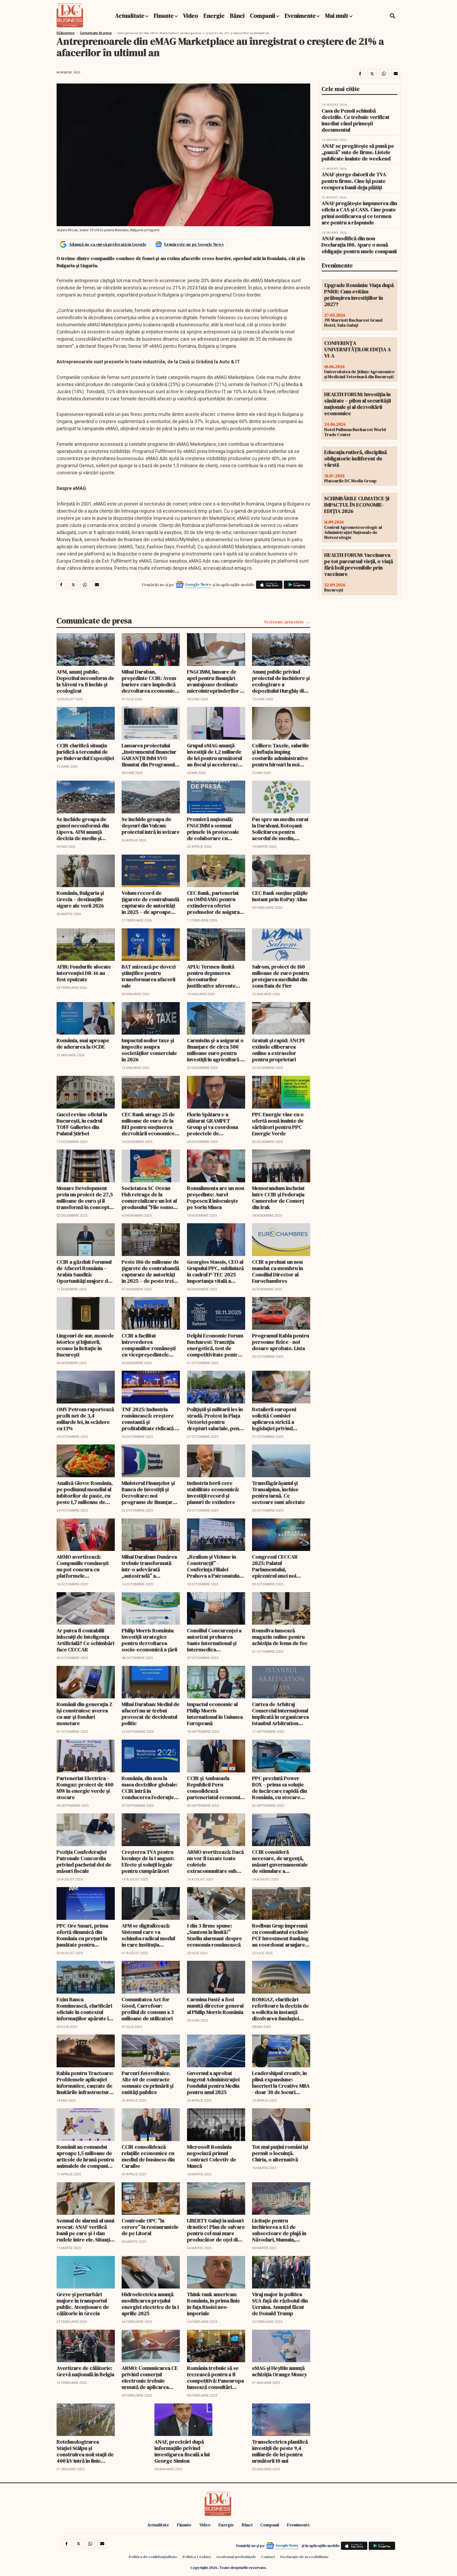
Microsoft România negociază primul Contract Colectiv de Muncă (212, 2156)
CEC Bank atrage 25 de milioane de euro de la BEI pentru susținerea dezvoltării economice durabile (148, 1124)
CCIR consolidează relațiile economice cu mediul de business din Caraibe (148, 2156)
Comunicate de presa (96, 33)
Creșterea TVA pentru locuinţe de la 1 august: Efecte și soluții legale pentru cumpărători (148, 1861)
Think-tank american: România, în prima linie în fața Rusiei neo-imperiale (214, 2304)
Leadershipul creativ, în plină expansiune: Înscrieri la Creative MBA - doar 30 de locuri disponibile (281, 2083)
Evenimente (300, 16)
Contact (268, 2557)
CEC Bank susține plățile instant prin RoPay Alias (280, 896)
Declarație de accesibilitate (304, 2557)
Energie (214, 16)
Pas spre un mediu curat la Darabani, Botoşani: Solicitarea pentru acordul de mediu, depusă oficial (280, 829)
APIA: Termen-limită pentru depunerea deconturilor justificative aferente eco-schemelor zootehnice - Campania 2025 (214, 976)
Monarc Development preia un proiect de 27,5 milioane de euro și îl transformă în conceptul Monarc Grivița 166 (85, 1198)
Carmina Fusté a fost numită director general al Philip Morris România (215, 2006)
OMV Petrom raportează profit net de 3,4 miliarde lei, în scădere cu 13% (85, 1419)
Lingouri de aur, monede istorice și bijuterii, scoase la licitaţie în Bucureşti (85, 1345)
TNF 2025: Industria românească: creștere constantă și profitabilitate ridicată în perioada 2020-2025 (150, 1419)
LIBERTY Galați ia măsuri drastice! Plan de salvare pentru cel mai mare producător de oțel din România (216, 2230)
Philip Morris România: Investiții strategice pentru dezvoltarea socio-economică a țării (149, 1640)
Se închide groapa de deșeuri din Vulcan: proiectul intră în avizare (151, 826)
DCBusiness (66, 33)
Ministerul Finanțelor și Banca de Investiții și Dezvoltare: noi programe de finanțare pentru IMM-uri (149, 1493)
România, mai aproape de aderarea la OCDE (83, 1044)
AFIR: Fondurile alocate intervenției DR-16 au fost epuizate (84, 973)
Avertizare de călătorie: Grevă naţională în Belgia (85, 2371)
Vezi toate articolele (284, 622)
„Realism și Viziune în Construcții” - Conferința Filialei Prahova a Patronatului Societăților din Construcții (214, 1566)
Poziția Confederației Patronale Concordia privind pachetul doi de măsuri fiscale (84, 1861)
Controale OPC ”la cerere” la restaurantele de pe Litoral (150, 2227)
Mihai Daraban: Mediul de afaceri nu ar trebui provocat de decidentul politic (151, 1714)
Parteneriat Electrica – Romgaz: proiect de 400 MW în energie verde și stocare (85, 1788)
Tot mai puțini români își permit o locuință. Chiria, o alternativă (280, 2153)
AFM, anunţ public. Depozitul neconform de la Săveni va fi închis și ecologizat (85, 681)
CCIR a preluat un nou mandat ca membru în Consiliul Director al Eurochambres (278, 1271)
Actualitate (130, 16)
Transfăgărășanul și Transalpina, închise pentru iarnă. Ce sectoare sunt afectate (278, 1493)
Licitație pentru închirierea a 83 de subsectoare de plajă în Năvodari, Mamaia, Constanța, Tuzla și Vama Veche (281, 2230)
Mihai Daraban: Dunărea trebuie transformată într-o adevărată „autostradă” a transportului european (149, 1566)
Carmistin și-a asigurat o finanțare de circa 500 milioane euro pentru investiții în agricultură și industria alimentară (216, 1050)
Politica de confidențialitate (153, 2557)
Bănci (237, 16)
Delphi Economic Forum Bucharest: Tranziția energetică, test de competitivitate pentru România (215, 1345)
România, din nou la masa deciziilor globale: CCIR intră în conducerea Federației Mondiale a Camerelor (150, 1788)
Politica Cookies (197, 2557)
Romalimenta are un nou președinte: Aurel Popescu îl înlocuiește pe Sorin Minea (216, 1198)
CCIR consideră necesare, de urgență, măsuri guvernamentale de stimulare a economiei (280, 1861)
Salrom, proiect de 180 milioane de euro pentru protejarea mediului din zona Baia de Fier (280, 976)
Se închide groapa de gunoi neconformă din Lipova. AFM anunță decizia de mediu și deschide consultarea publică (83, 829)
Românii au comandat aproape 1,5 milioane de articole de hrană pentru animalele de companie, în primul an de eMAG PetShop (85, 2156)
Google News (198, 584)
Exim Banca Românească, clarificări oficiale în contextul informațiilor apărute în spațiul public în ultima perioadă (84, 2009)
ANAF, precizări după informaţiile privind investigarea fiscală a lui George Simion (182, 2451)
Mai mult (337, 16)
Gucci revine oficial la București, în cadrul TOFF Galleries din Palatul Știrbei (82, 1124)
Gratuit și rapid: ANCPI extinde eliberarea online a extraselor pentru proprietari (278, 1050)
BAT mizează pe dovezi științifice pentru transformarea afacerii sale (149, 976)
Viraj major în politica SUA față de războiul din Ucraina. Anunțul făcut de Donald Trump (280, 2304)
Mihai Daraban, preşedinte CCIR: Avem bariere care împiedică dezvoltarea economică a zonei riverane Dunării (150, 681)
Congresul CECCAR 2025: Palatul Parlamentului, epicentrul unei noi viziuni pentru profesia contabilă (279, 1566)
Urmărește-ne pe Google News (194, 244)
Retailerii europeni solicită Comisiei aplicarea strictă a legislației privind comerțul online (274, 1419)
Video (191, 16)
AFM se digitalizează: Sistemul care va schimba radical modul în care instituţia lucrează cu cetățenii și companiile (148, 1935)
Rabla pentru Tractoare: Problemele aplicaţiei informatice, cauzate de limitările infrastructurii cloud (85, 2083)
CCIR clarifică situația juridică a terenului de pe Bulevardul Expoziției (85, 752)
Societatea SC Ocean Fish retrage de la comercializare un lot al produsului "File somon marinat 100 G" (149, 1198)
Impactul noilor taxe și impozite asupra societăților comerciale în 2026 (149, 1050)
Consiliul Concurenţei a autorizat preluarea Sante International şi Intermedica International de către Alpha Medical (214, 1640)
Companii (263, 16)
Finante (164, 16)
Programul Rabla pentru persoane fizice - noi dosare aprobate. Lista (281, 1342)
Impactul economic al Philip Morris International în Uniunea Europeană (215, 1714)
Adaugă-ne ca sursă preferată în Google (108, 244)
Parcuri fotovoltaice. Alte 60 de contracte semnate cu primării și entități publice (148, 2083)
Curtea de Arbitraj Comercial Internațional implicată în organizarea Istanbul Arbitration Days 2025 (280, 1714)
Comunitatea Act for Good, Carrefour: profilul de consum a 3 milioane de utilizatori (148, 2009)
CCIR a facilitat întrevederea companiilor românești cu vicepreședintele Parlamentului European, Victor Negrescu (149, 1345)
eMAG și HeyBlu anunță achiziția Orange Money (280, 2371)
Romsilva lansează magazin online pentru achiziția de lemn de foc (280, 1637)
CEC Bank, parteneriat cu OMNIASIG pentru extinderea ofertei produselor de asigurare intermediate (216, 902)
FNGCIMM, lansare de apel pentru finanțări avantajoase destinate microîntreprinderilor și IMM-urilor (215, 681)
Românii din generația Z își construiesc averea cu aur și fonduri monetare (84, 1714)
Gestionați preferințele (236, 2557)
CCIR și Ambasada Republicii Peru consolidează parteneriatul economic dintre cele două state (215, 1788)
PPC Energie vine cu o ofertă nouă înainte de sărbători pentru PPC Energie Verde (278, 1124)
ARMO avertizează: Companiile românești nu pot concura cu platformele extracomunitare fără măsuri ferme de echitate (83, 1566)
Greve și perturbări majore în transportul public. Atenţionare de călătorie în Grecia (83, 2304)
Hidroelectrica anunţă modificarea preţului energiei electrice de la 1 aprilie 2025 (150, 2304)
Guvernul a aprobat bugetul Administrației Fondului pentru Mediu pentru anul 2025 (213, 2083)
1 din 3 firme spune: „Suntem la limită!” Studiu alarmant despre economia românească (214, 1935)
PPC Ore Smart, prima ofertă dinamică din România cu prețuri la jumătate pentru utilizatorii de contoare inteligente (84, 1935)
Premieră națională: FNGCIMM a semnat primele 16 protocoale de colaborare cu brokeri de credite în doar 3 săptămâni (213, 829)
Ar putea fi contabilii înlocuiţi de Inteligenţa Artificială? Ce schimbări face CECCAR (85, 1640)
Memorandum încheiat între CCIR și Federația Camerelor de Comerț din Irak (278, 1198)
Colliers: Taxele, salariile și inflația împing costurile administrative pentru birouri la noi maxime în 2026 (281, 755)
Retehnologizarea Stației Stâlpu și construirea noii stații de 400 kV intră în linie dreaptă (85, 2451)
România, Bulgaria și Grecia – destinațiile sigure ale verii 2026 (80, 899)
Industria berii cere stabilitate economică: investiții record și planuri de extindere (213, 1493)
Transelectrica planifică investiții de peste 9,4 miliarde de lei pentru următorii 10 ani (280, 2451)
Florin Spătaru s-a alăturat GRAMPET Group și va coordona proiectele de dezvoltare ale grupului (214, 1124)
